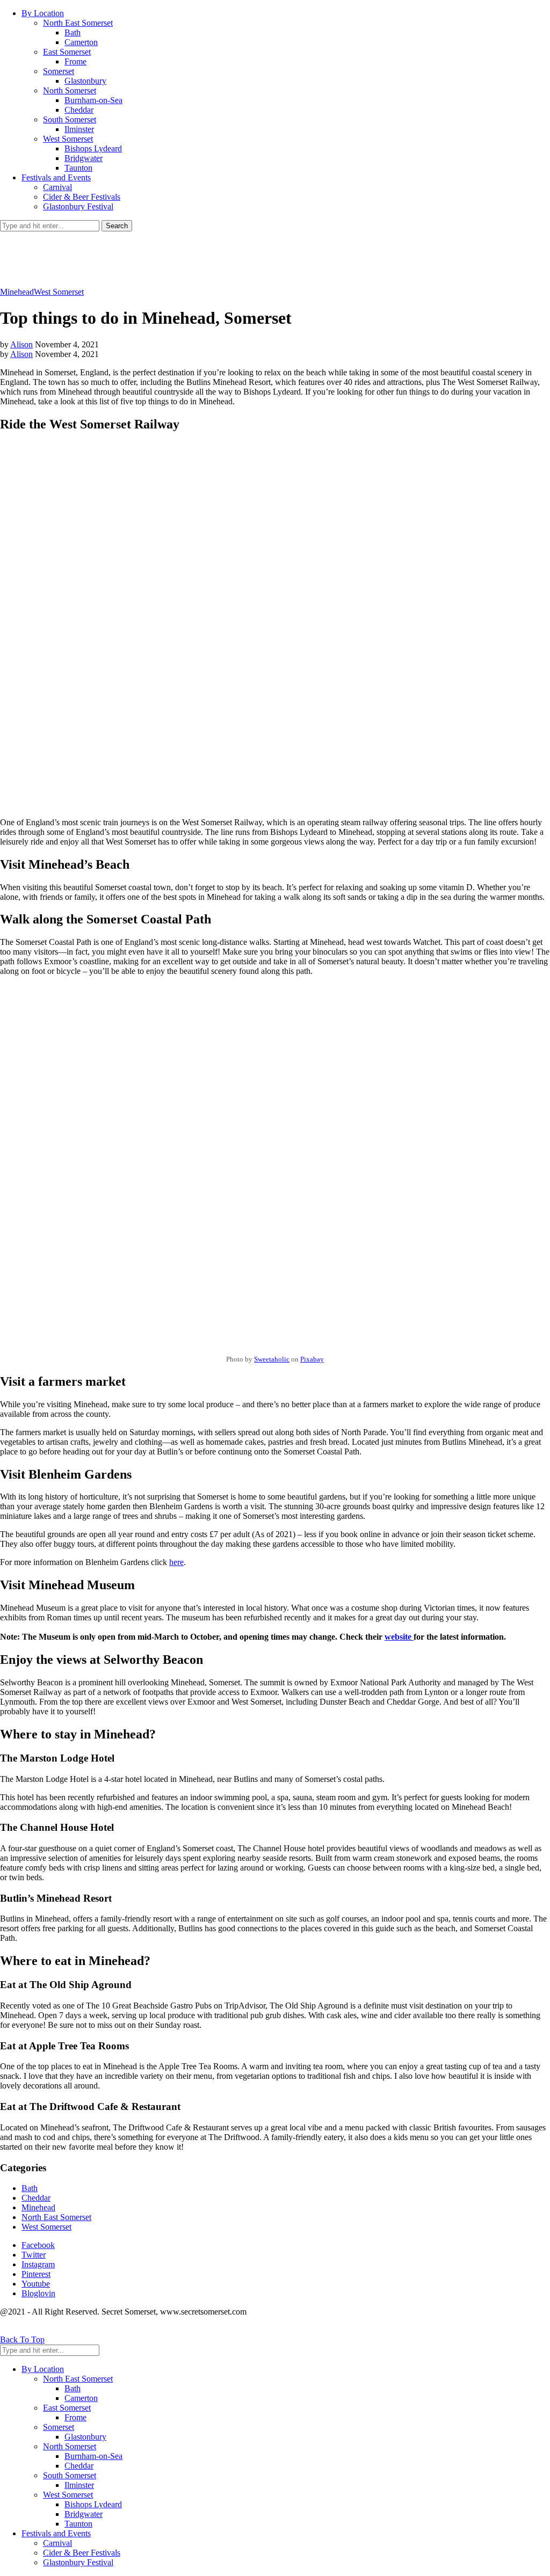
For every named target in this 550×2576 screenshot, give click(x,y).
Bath (73, 32)
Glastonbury (85, 81)
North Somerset (70, 90)
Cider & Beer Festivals (82, 197)
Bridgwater (84, 158)
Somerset (59, 71)
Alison (21, 344)
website (399, 1637)
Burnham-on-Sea (93, 100)
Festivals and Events (56, 177)
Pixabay (312, 1359)
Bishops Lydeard (93, 148)
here (176, 1562)
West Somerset (68, 139)
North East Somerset (78, 23)
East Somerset (67, 52)
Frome (75, 61)
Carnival (57, 187)
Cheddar (79, 110)
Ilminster (79, 129)
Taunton (78, 168)
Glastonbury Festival (78, 206)
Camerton (81, 42)
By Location (43, 13)
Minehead (17, 292)
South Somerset (70, 119)
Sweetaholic (272, 1359)
